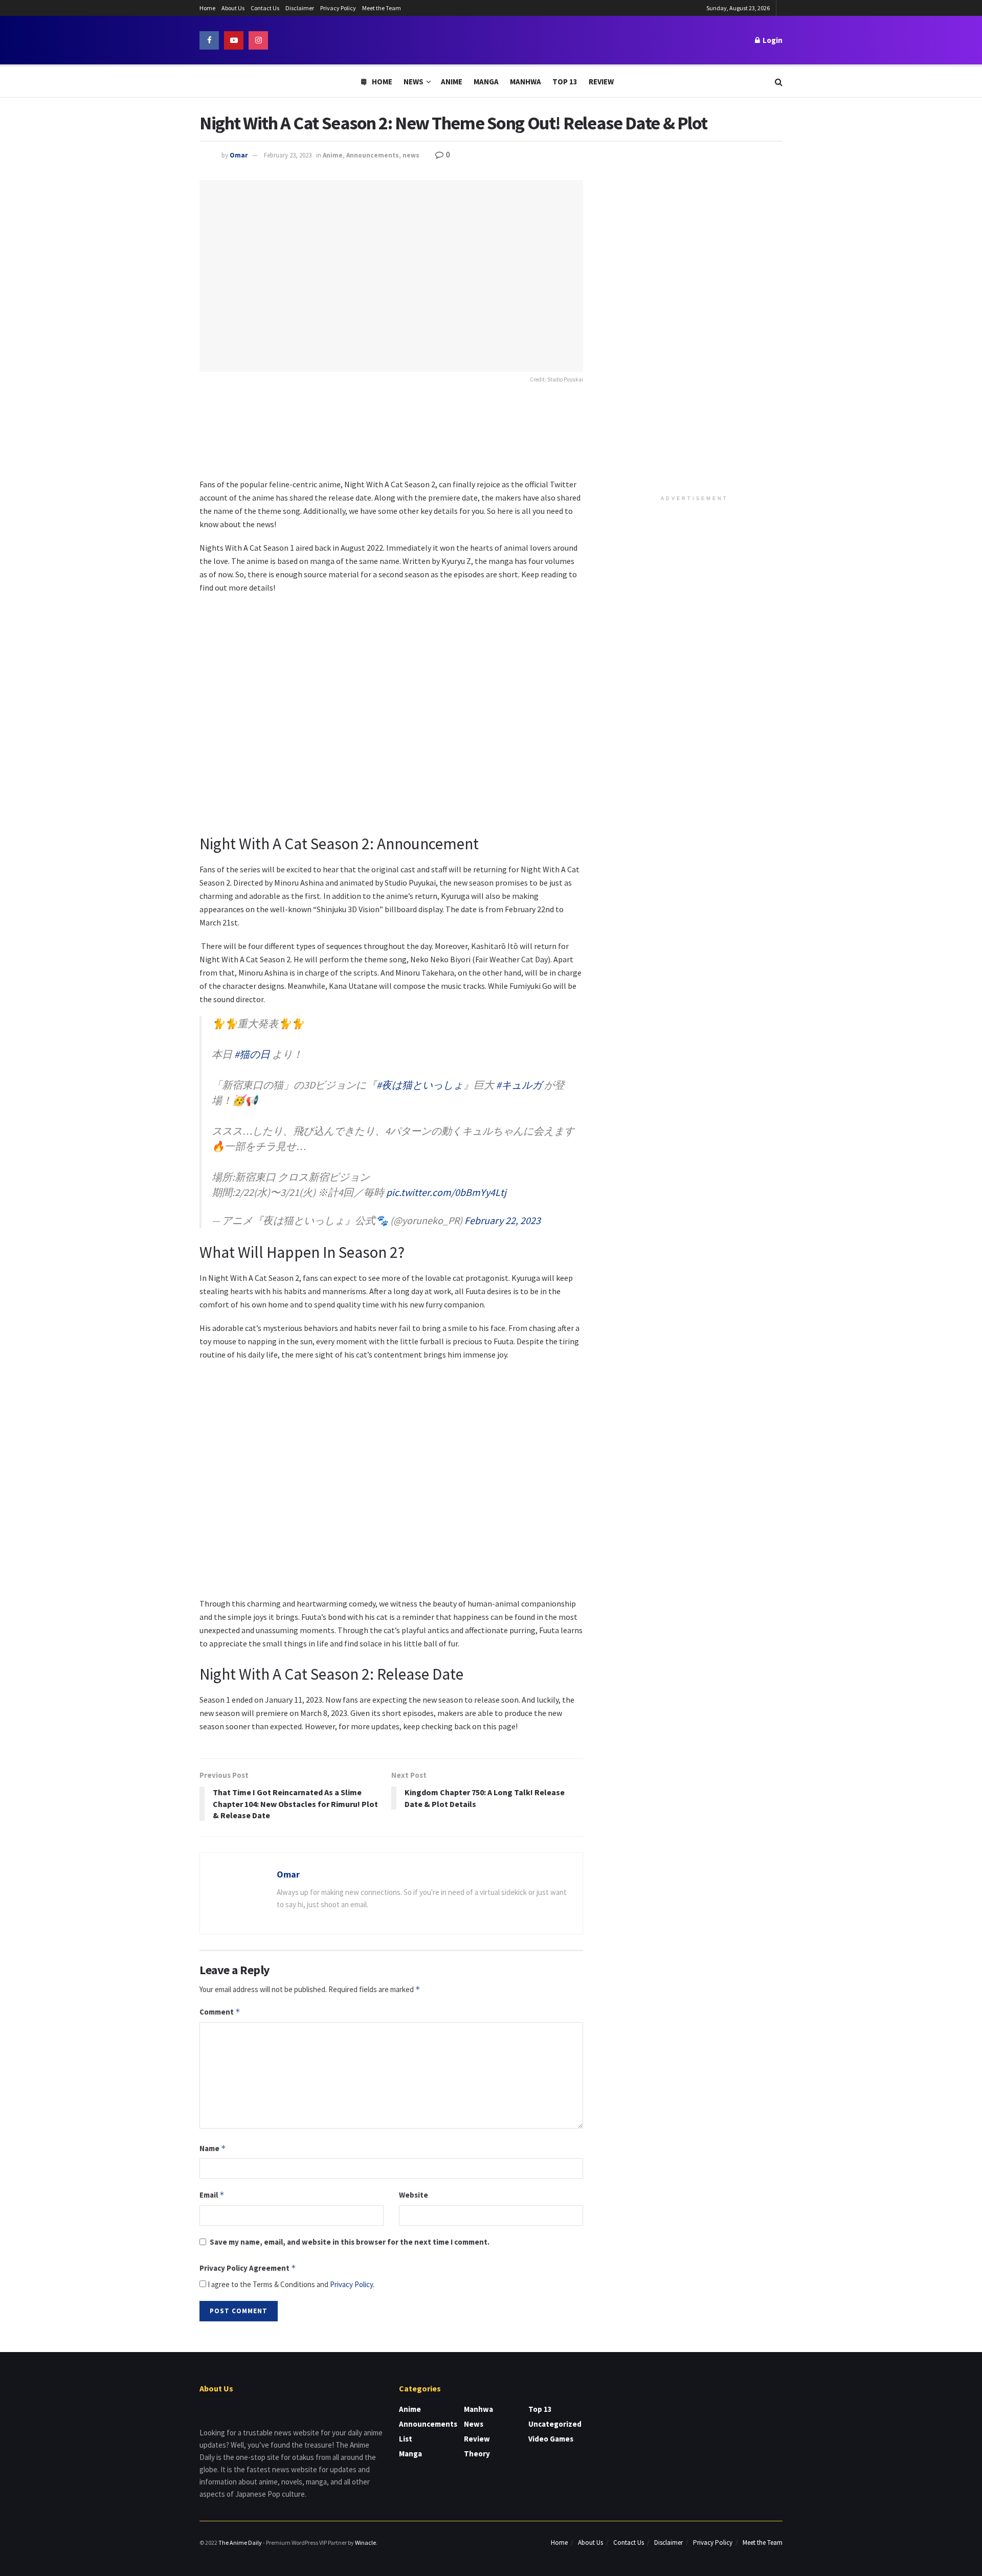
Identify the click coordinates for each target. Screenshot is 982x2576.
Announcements (373, 155)
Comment (220, 2012)
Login (772, 40)
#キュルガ (519, 1085)
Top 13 (565, 82)
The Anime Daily (240, 2543)
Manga (486, 82)
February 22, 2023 (503, 1220)
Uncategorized (555, 2424)
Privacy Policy (338, 8)
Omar (239, 155)
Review (601, 82)
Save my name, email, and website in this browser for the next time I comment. (350, 2242)
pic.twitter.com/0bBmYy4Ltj (446, 1192)
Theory (477, 2454)
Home (207, 8)
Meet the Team (382, 8)
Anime (452, 82)
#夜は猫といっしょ (420, 1085)
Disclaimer (300, 8)
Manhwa (526, 82)
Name (213, 2148)
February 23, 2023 (288, 155)
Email (212, 2195)
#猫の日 (252, 1054)
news (411, 155)
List (406, 2439)
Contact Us (265, 8)
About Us (233, 8)
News (414, 82)
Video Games (551, 2439)
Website (414, 2195)
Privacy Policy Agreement (248, 2268)
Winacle (365, 2543)
